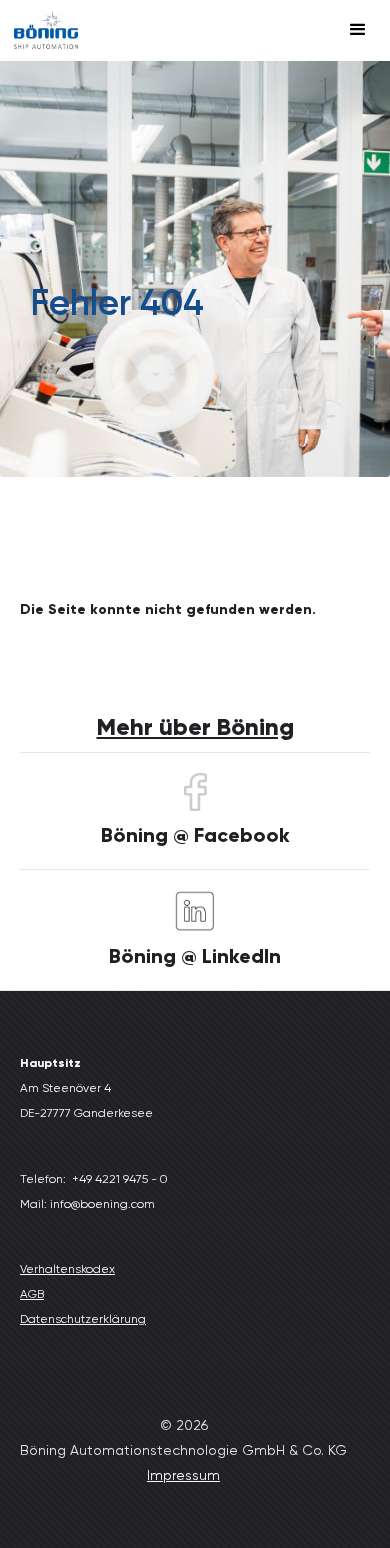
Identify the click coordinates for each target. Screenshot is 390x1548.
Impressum (183, 1475)
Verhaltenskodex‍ (67, 1269)
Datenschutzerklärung (83, 1319)
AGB (32, 1294)
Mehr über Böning (195, 726)
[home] (46, 30)
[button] (358, 30)
